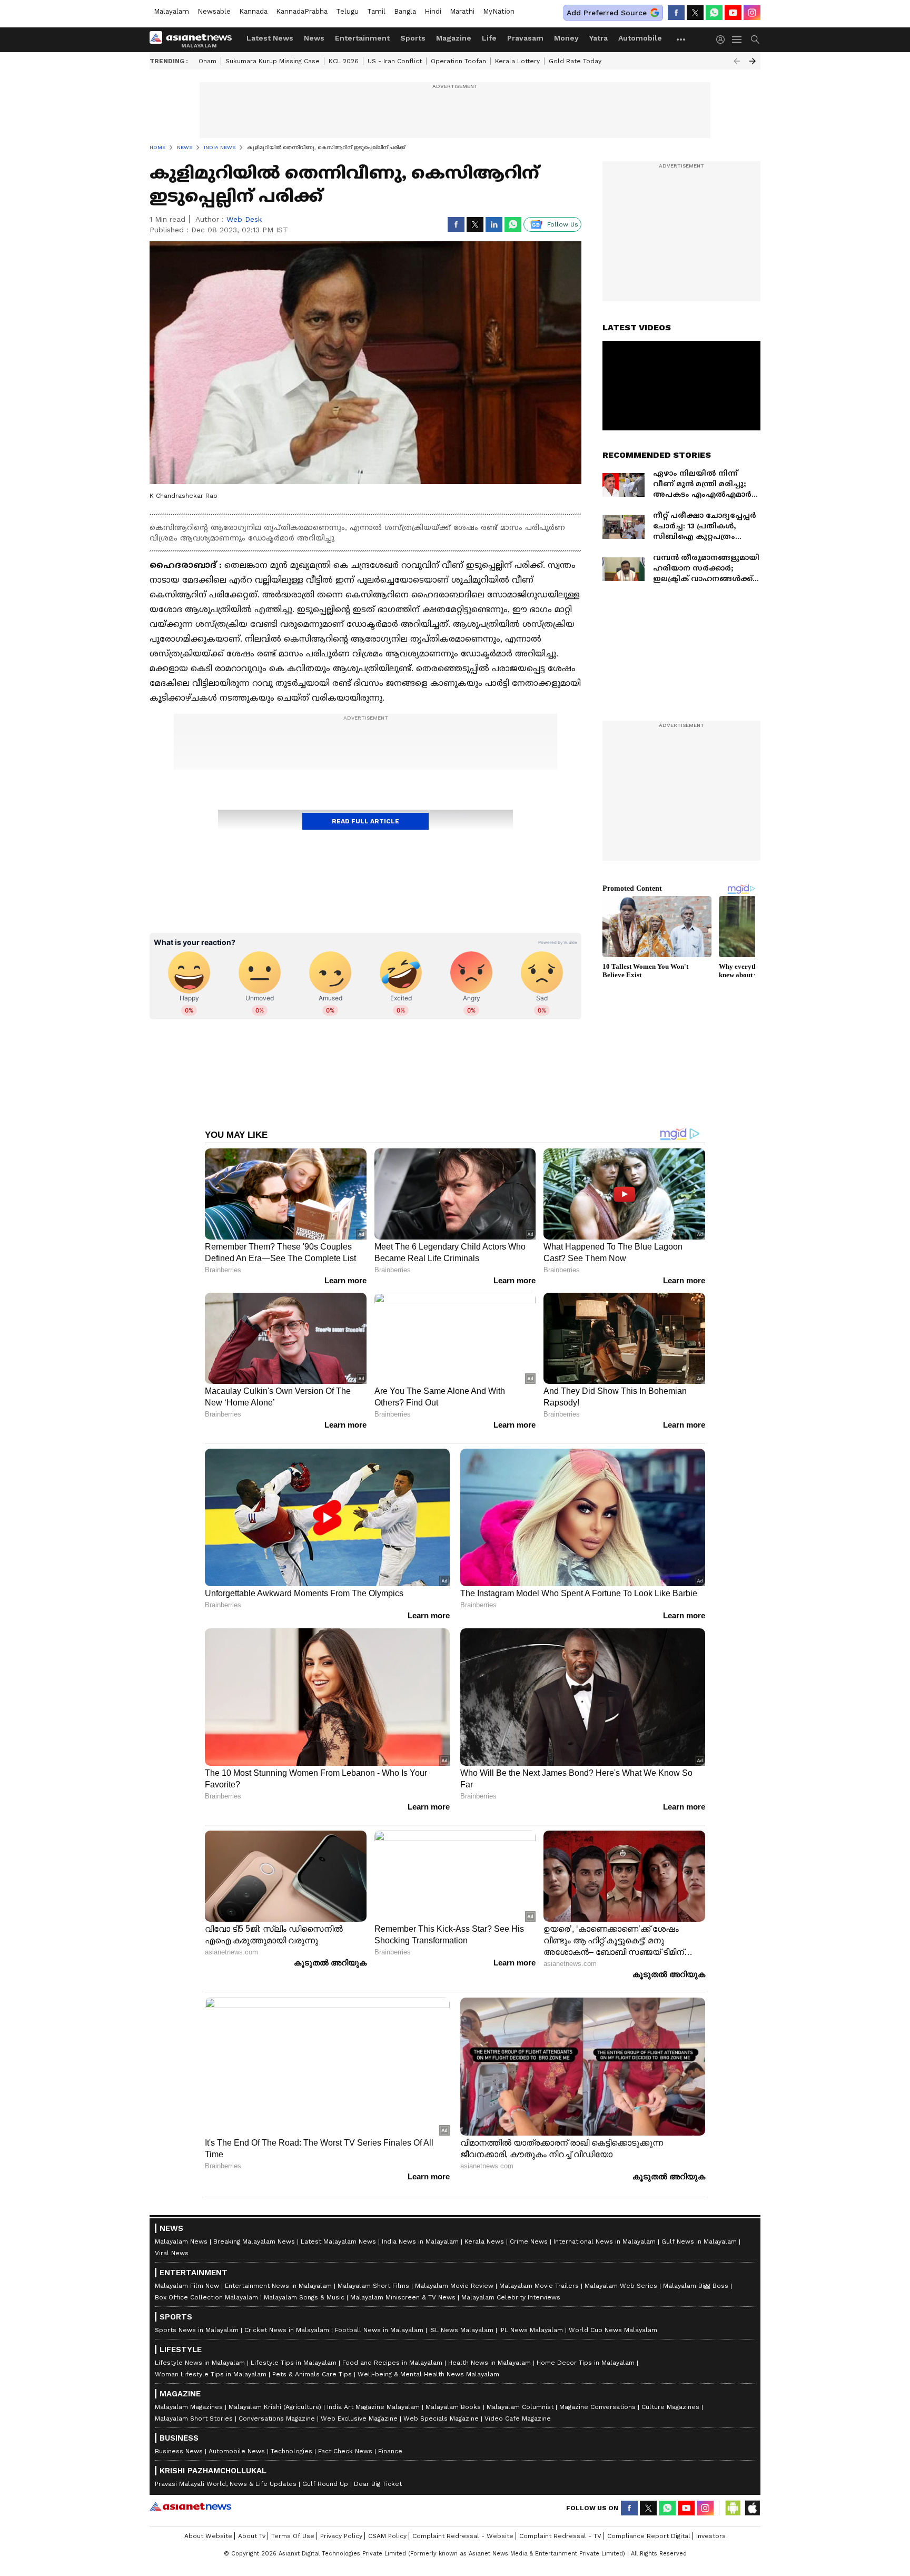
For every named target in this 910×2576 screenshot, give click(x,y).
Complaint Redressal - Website (463, 2536)
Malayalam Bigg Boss (696, 2286)
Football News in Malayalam (379, 2330)
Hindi (433, 11)
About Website (208, 2536)
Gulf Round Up (325, 2484)
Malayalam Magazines (189, 2407)
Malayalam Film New (187, 2286)
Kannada (253, 11)
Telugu (347, 11)
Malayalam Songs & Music (304, 2297)
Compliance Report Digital (649, 2536)
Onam (207, 61)
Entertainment (362, 38)
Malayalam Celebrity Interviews (511, 2297)
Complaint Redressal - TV (560, 2536)
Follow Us (563, 224)
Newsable (214, 11)
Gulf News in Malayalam (699, 2241)
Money (566, 38)
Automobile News (237, 2451)
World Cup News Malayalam (613, 2330)
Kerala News (484, 2241)
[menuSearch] (755, 40)
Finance (390, 2451)
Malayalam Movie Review (454, 2286)
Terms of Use (293, 2536)
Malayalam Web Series (621, 2286)
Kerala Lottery (517, 61)
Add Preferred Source (607, 13)
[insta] (752, 13)
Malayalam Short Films (373, 2286)
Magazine (454, 38)
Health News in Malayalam (489, 2363)
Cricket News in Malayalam (287, 2330)
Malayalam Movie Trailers (539, 2286)
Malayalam (171, 11)
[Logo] (194, 40)
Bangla (405, 11)
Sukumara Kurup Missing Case (273, 61)
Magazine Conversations (597, 2407)
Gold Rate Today (575, 61)
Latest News (270, 38)
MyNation (499, 11)
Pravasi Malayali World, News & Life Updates (226, 2484)
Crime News (529, 2241)
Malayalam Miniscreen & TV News (403, 2297)
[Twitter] (695, 13)
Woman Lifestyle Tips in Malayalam (211, 2374)
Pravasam (525, 38)
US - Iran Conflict (395, 61)
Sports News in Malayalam (197, 2330)
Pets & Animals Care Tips (312, 2374)
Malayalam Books (453, 2407)
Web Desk (244, 219)
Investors (711, 2536)
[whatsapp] (714, 13)
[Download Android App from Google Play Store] (733, 2508)
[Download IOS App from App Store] (752, 2508)
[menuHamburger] (737, 40)
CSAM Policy (387, 2536)
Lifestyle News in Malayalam (200, 2363)
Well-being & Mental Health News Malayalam (428, 2374)
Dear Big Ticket (378, 2484)
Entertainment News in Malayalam (278, 2286)
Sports (413, 38)
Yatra (599, 38)
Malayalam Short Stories (194, 2418)
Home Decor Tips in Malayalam (586, 2363)
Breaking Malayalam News (254, 2241)
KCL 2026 (344, 61)
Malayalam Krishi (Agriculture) (275, 2407)
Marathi (462, 11)
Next (753, 61)
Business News (179, 2451)
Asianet (190, 2506)
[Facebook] (676, 13)
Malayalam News (181, 2241)
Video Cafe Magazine (518, 2418)
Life (489, 38)
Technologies (291, 2451)
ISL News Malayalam (461, 2330)
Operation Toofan (458, 61)
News (314, 38)
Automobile (640, 38)
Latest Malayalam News (338, 2241)
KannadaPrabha (302, 11)
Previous (737, 61)
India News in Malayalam (420, 2241)
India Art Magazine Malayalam (373, 2407)
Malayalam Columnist (520, 2407)
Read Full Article (365, 821)
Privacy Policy (341, 2536)
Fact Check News (345, 2451)
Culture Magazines (670, 2407)
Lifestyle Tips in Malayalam (294, 2363)
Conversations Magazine (277, 2418)
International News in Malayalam (605, 2241)
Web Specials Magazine (441, 2418)
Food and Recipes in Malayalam (392, 2363)
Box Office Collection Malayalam (206, 2297)
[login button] (723, 40)
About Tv (252, 2536)
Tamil (376, 11)
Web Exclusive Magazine (359, 2418)
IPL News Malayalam (531, 2330)
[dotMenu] (681, 39)
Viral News (172, 2253)
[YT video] (733, 13)
